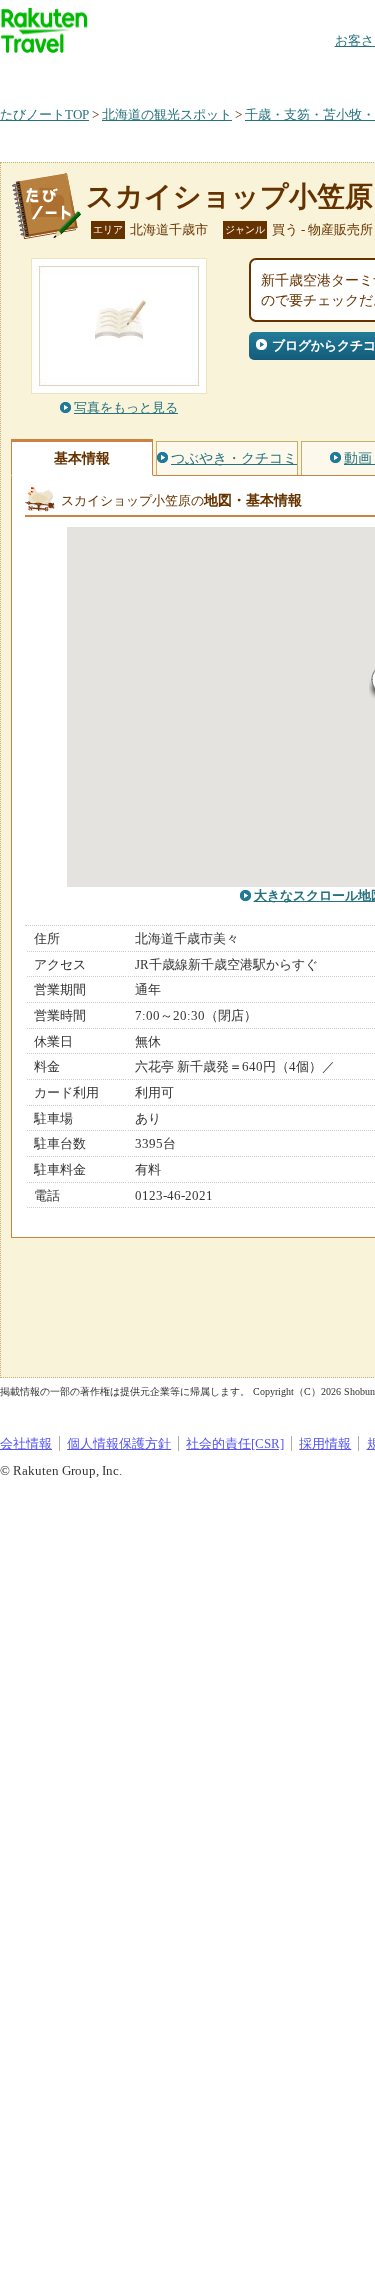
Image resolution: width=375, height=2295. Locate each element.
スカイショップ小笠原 (229, 196)
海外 (152, 74)
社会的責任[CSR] (235, 1443)
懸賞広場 (234, 74)
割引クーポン (316, 74)
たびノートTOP (44, 114)
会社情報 (26, 1443)
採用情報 (325, 1443)
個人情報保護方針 (119, 1443)
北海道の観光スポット (167, 114)
